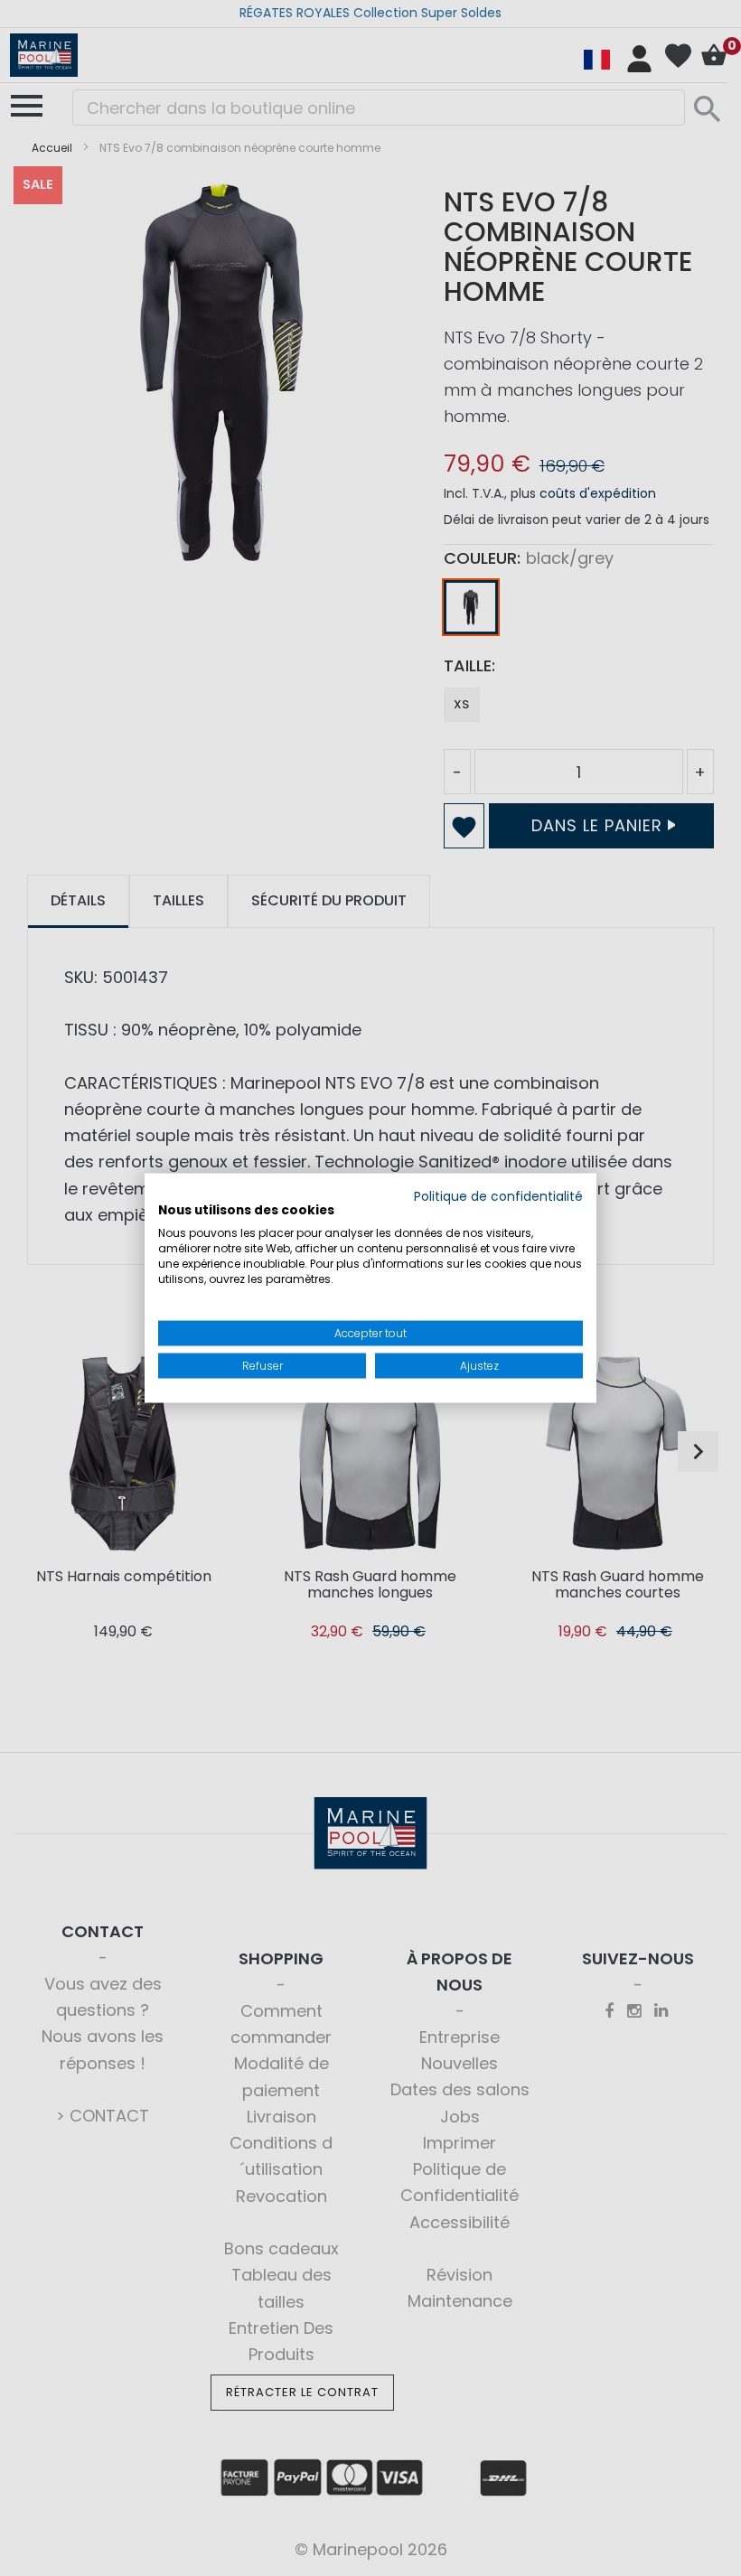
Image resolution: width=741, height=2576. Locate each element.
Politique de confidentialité (498, 1196)
